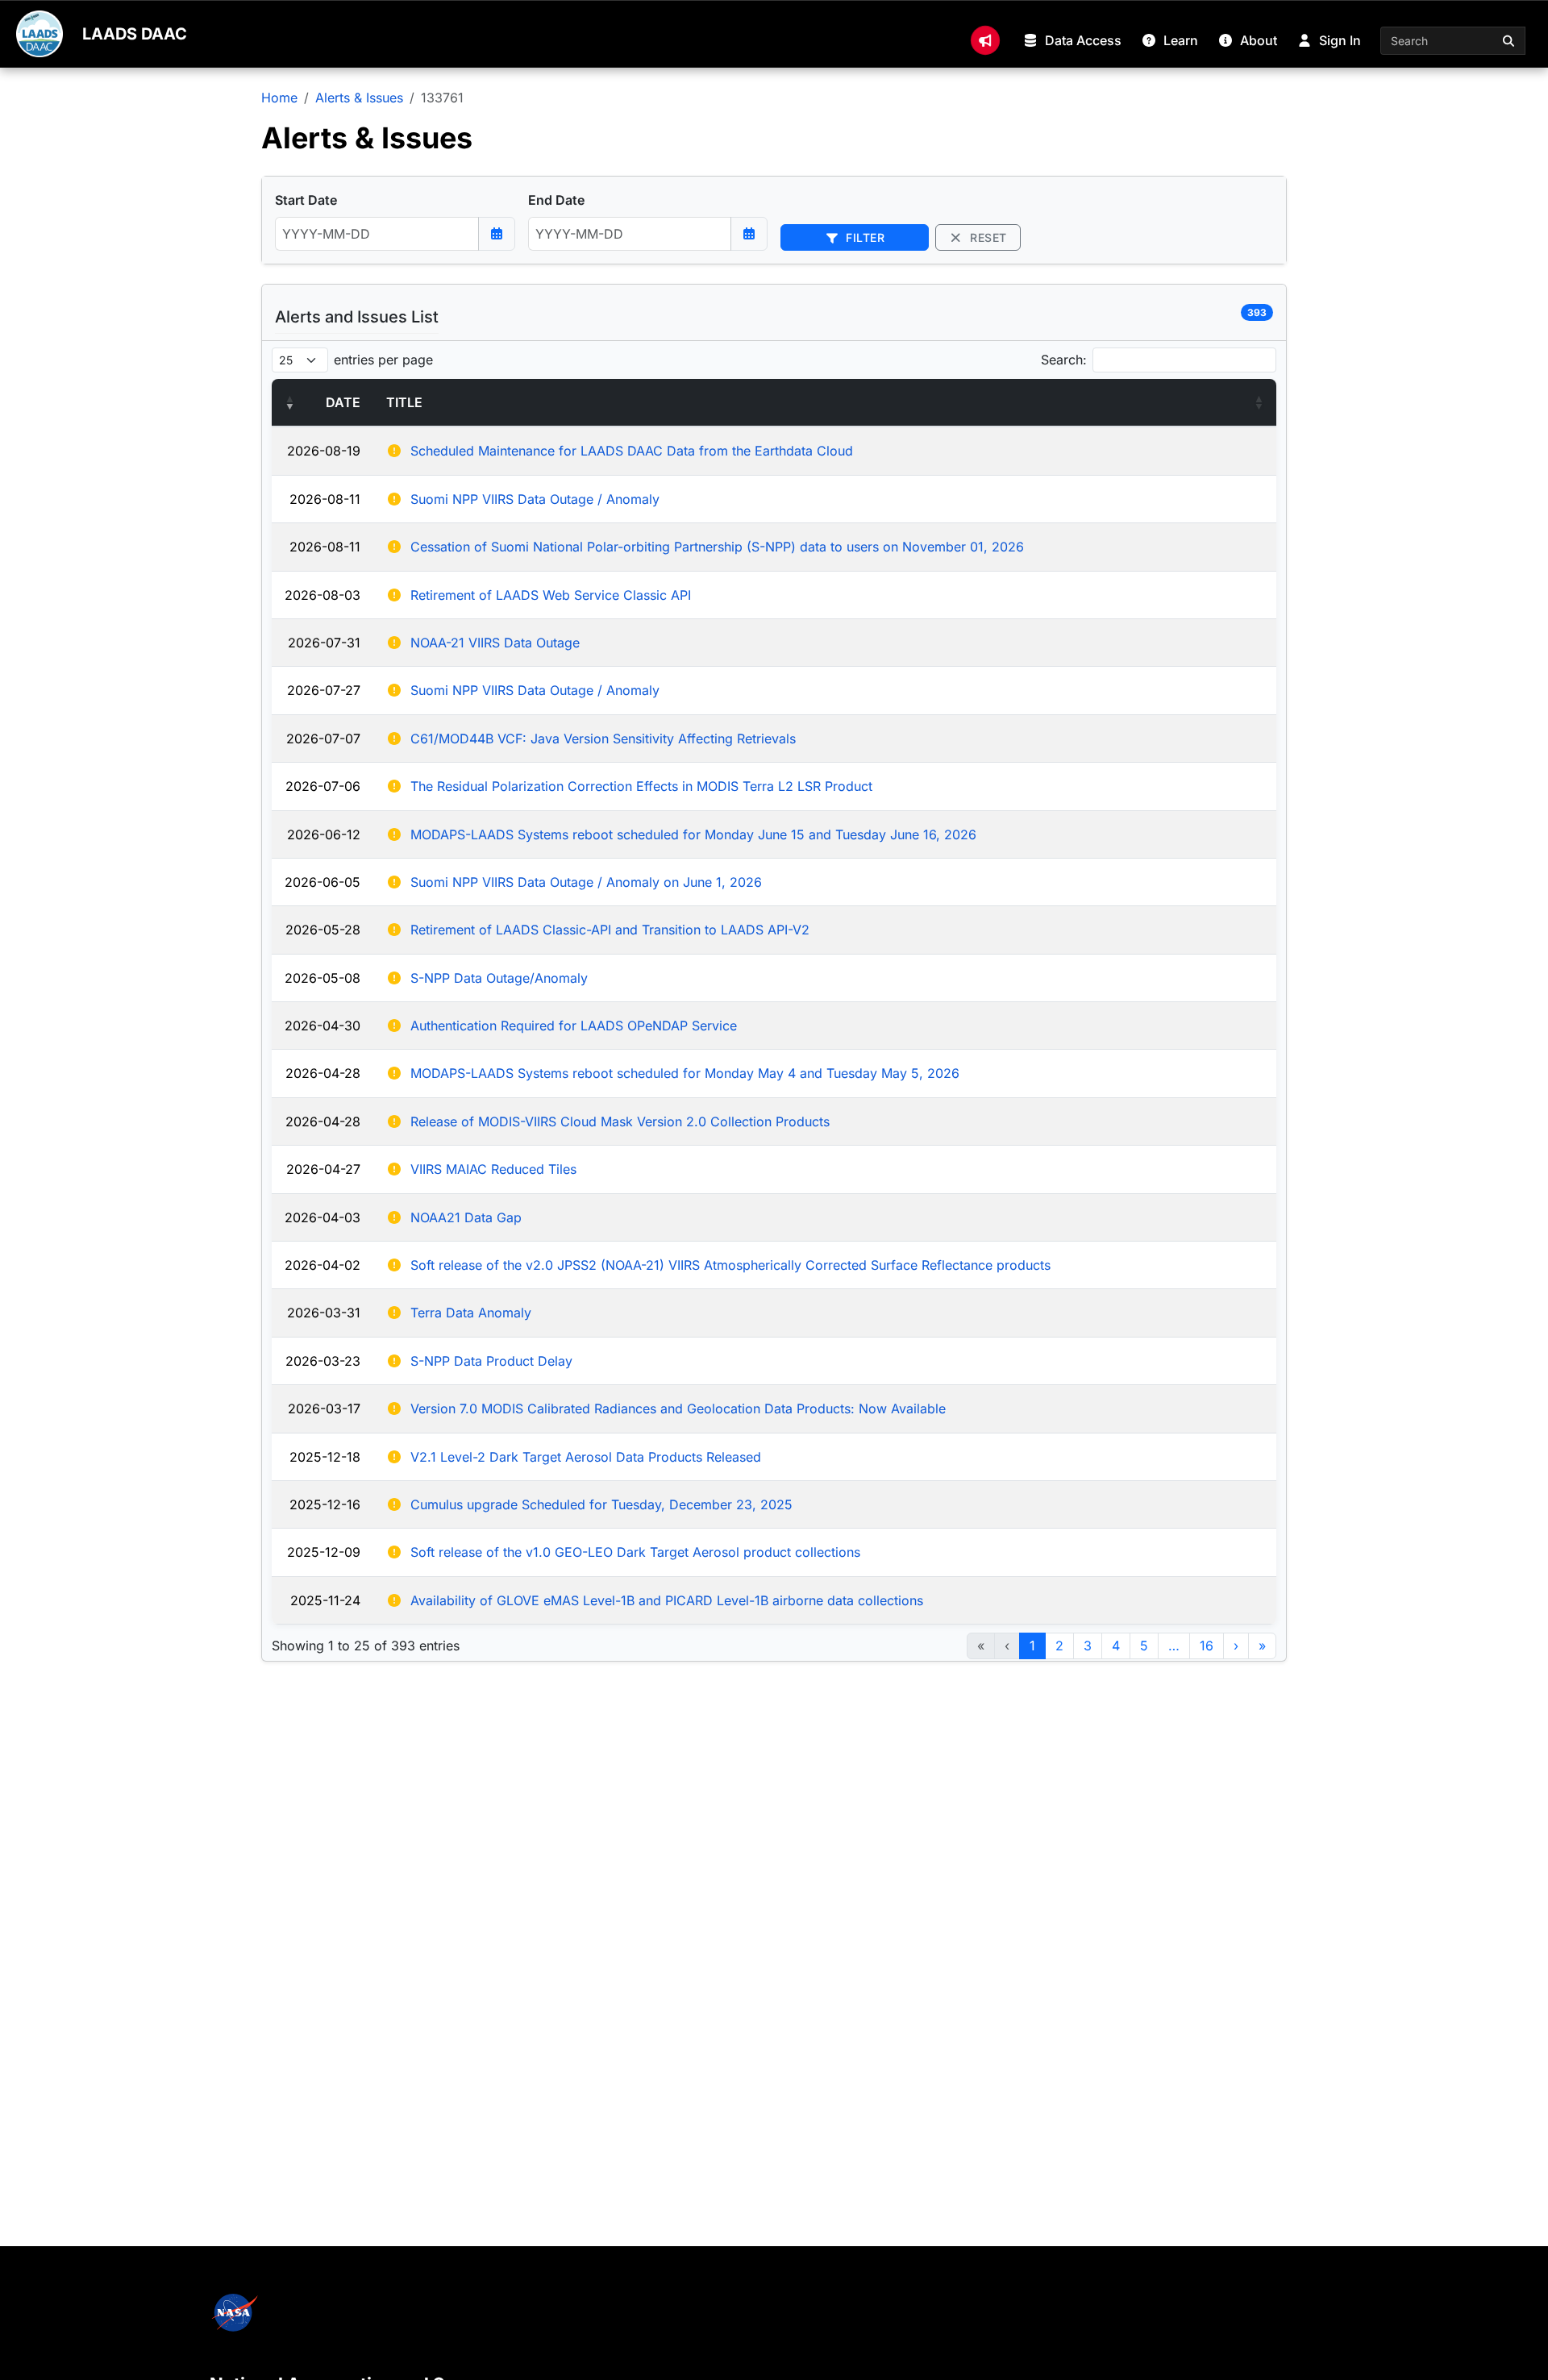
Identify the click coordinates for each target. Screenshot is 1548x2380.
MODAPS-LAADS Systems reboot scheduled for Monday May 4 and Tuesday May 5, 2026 (685, 1073)
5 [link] (1144, 1646)
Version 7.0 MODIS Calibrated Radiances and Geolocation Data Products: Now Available (678, 1408)
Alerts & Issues (359, 98)
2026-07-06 (323, 786)
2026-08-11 (325, 499)
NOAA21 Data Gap (466, 1217)
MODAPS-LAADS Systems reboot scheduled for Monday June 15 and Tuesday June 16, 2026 (693, 834)
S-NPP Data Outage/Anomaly (499, 978)
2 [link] (1059, 1646)
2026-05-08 (322, 978)
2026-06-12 (324, 834)
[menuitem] (985, 40)
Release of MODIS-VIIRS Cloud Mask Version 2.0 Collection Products (620, 1121)
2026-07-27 (324, 690)
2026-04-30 (322, 1026)
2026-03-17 (324, 1408)
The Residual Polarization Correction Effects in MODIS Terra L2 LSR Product (641, 786)
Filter (864, 237)
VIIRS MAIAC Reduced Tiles (493, 1169)
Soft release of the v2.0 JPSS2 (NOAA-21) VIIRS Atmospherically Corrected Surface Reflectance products (730, 1265)
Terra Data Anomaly (471, 1313)
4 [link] (1116, 1646)
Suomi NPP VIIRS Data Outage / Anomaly (535, 499)
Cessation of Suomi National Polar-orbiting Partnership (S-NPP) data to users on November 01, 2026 (717, 547)
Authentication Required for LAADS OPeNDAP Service (574, 1026)
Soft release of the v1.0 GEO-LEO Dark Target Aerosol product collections (635, 1552)
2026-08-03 (322, 595)
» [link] (1262, 1646)
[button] (289, 402)
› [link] (1236, 1646)
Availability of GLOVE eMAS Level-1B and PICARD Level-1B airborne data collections (667, 1600)
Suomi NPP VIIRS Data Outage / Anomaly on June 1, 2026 (586, 882)
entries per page (383, 360)
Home (279, 98)
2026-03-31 (324, 1313)
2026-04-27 (323, 1169)
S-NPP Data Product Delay (491, 1361)
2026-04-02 (322, 1265)
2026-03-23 (323, 1361)
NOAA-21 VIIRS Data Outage (495, 643)
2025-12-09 (324, 1552)
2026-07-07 (323, 739)
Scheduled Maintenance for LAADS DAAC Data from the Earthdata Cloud (632, 451)
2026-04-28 (323, 1073)
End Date (556, 200)
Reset (987, 237)
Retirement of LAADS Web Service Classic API (551, 595)
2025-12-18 (325, 1457)
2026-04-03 (322, 1217)
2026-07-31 (324, 643)
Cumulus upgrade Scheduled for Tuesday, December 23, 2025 (601, 1504)
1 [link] (1032, 1646)
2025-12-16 (325, 1504)
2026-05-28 (323, 930)
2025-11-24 (325, 1600)
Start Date (306, 200)
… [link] (1174, 1646)
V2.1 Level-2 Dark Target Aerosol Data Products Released (586, 1457)
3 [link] (1088, 1646)
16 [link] (1207, 1646)
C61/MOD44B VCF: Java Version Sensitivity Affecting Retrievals (603, 739)
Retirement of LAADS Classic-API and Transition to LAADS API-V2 (610, 930)
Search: (1064, 360)
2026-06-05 (322, 882)
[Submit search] (1509, 41)
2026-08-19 (324, 451)
